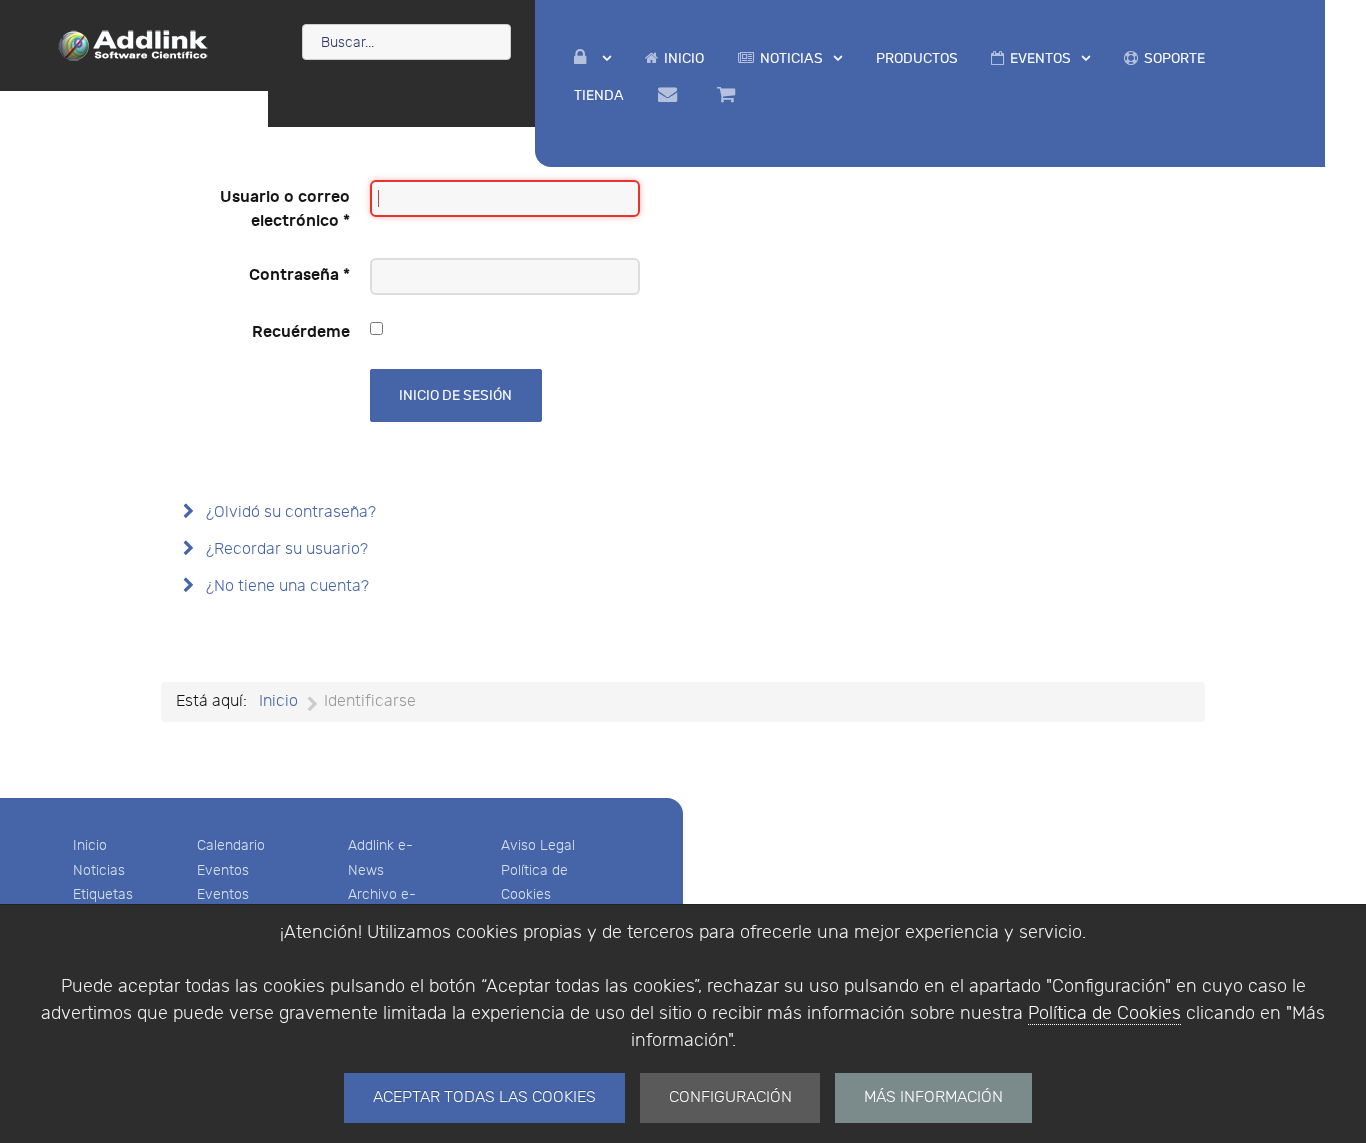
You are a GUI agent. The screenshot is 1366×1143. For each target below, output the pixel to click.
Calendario (231, 845)
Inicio (90, 845)
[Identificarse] (592, 58)
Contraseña (299, 275)
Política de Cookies (1104, 1013)
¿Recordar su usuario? (285, 549)
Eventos (223, 870)
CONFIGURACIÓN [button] (730, 1097)
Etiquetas (103, 894)
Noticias (99, 870)
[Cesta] (729, 95)
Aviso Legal (538, 845)
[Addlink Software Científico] (134, 44)
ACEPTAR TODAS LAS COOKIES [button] (484, 1097)
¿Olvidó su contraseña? (289, 512)
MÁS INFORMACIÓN (933, 1097)
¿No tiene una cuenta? (285, 586)
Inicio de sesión (455, 395)
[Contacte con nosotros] (670, 95)
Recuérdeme (301, 332)
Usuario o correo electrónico (285, 209)
